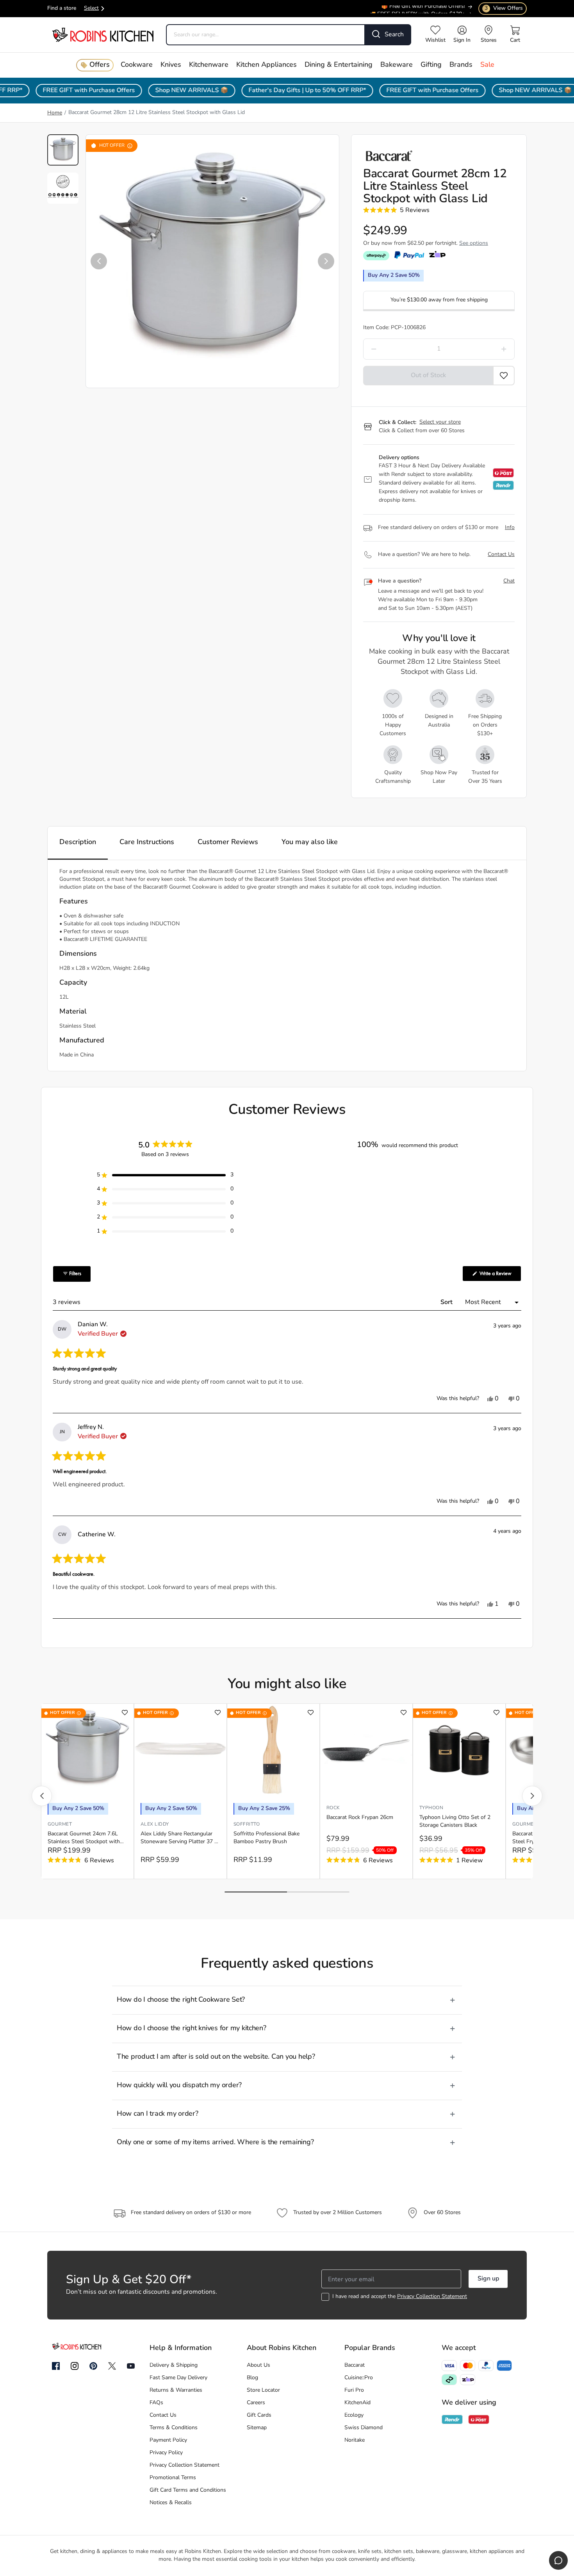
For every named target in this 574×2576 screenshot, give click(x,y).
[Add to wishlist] (125, 1713)
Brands (461, 65)
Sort (447, 1302)
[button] (99, 261)
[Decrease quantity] (394, 349)
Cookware (137, 65)
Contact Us (501, 555)
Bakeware (397, 65)
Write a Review (500, 1276)
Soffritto (247, 1824)
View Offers (504, 8)
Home (55, 113)
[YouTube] (131, 2366)
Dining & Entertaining (339, 65)
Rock (333, 1808)
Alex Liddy (155, 1824)
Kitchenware (209, 65)
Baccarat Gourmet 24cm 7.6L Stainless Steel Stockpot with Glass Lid (84, 1838)
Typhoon (431, 1808)
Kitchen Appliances (266, 65)
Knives (171, 65)
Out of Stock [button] (428, 376)
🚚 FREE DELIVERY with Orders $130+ (417, 11)
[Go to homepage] (103, 35)
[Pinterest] (93, 2366)
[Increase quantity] (484, 349)
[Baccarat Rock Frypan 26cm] (366, 1750)
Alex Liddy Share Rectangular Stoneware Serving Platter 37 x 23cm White (179, 1838)
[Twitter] (112, 2366)
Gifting (431, 65)
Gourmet (60, 1824)
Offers (100, 65)
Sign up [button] (488, 2279)
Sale (487, 65)
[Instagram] (75, 2366)
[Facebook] (56, 2366)
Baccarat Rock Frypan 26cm (360, 1818)
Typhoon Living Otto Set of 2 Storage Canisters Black (455, 1822)
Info (510, 528)
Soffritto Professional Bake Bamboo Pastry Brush (266, 1838)
